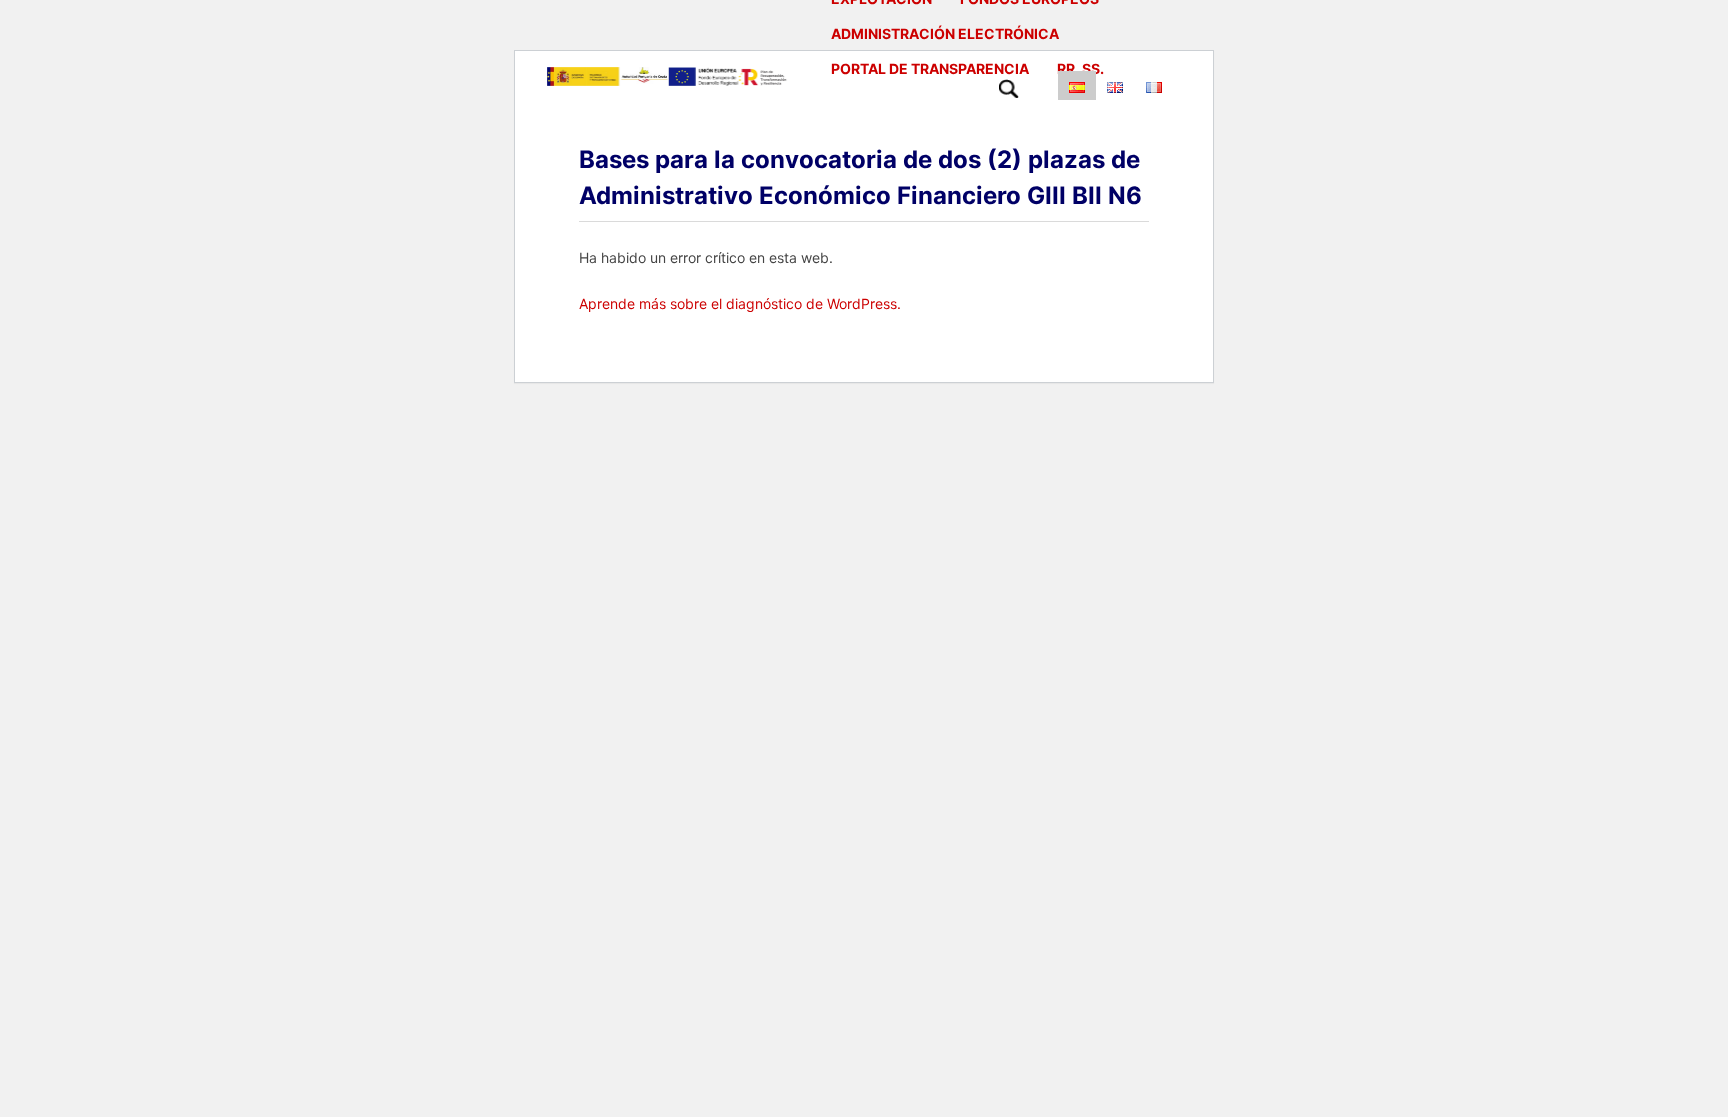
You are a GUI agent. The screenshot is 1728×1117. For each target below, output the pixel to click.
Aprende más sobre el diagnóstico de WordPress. (740, 303)
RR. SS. (1080, 68)
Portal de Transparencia (930, 68)
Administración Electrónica (945, 33)
